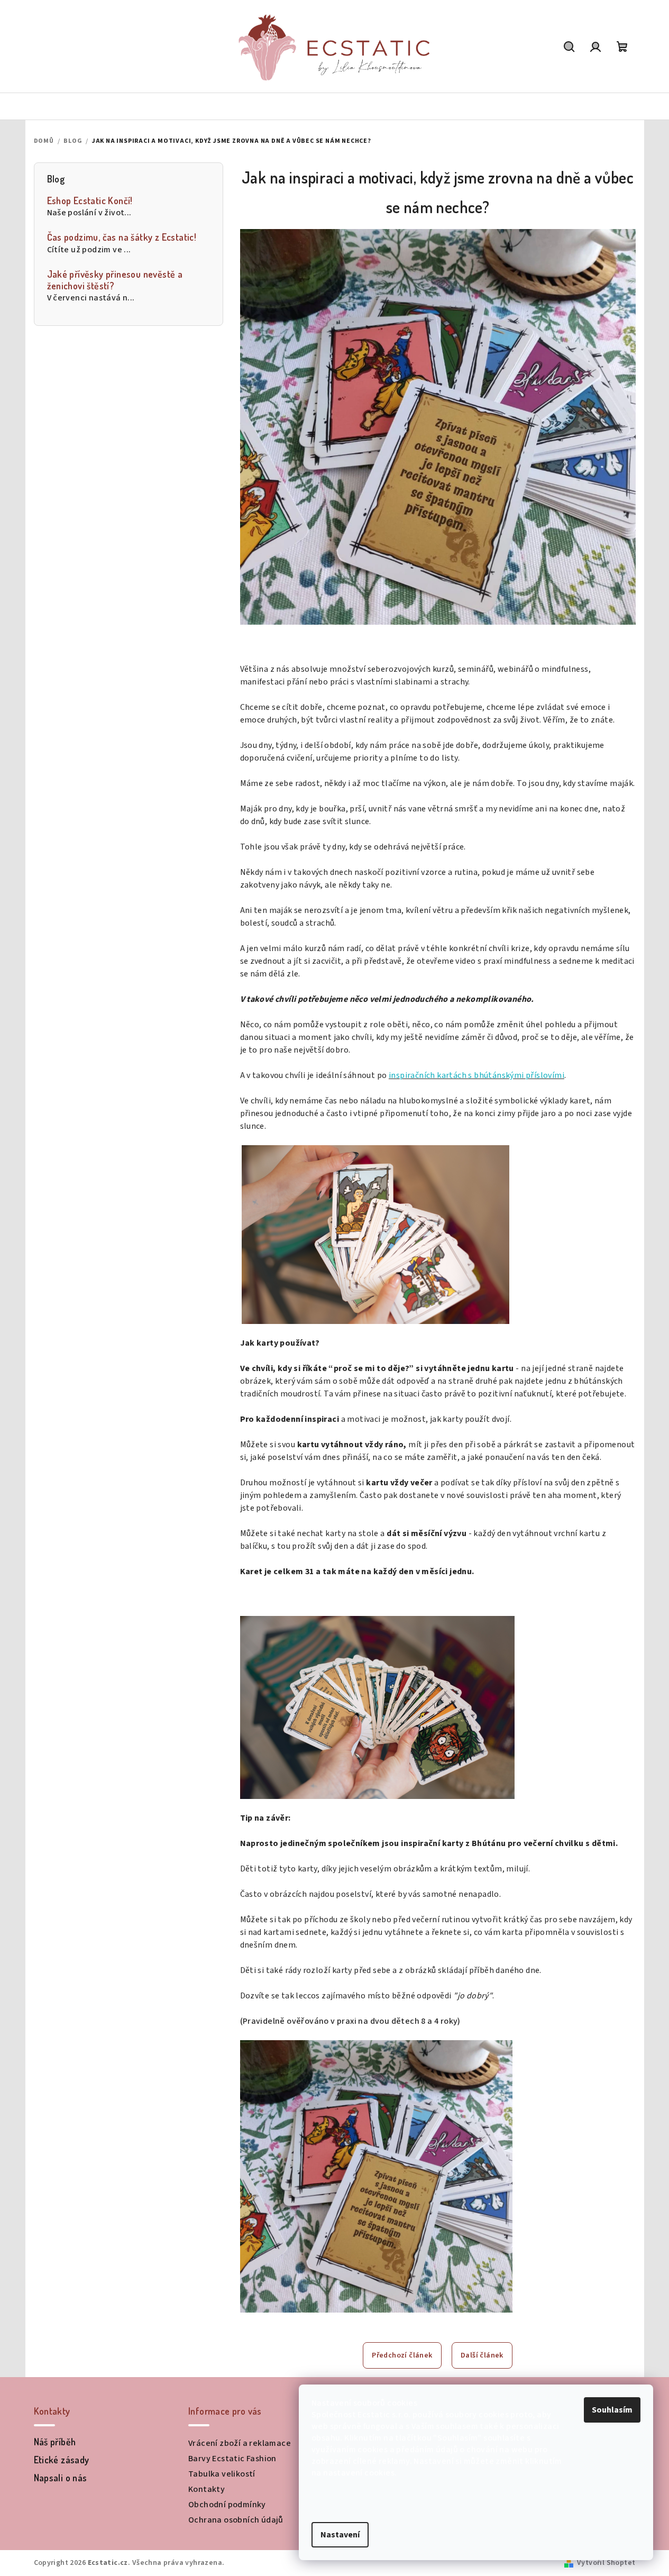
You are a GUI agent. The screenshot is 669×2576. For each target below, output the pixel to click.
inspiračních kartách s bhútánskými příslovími (476, 1075)
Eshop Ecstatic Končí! (90, 201)
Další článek (482, 2355)
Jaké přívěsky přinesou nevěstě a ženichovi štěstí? (115, 280)
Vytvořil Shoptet (606, 2563)
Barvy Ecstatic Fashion (232, 2459)
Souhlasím (612, 2410)
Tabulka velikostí (222, 2474)
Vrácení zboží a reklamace (240, 2443)
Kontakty (207, 2489)
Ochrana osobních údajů (236, 2520)
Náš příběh (55, 2442)
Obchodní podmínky (227, 2505)
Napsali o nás (61, 2478)
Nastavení (340, 2535)
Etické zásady (62, 2460)
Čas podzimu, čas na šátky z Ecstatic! (122, 237)
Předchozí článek (402, 2355)
